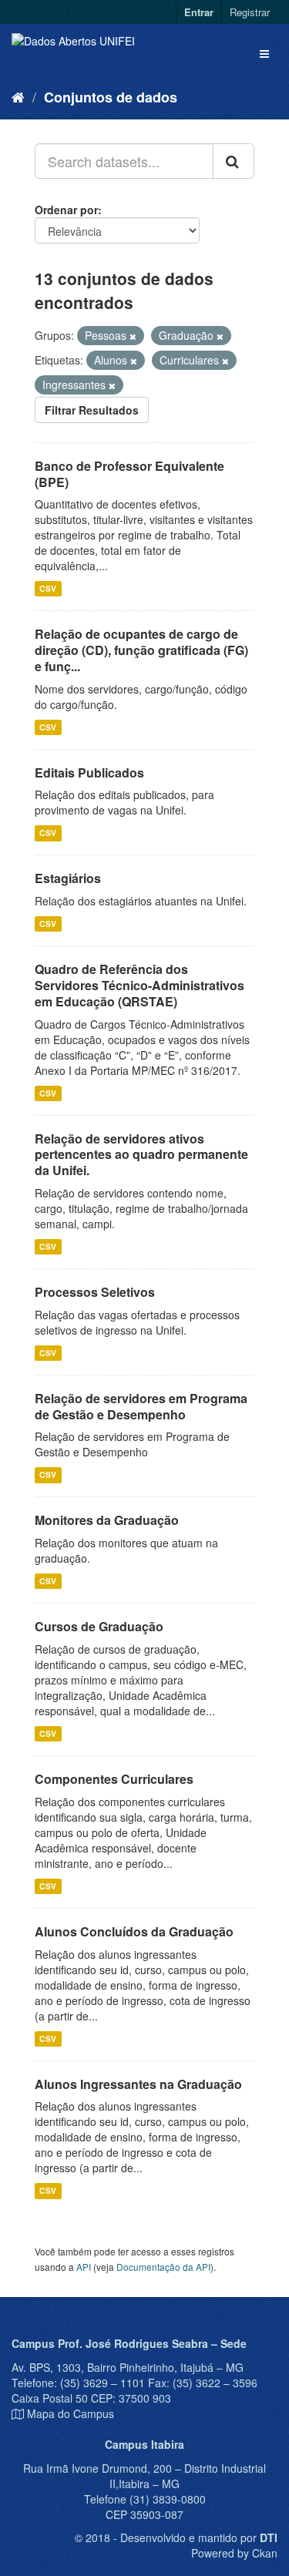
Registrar (250, 12)
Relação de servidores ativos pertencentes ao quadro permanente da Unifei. (141, 1155)
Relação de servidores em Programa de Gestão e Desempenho (141, 1406)
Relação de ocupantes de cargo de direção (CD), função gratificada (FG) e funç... (141, 650)
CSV (48, 588)
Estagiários (68, 878)
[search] (234, 161)
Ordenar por (66, 210)
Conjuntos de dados (111, 97)
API (84, 2267)
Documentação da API (163, 2267)
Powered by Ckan (234, 2553)
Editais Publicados (89, 772)
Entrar (199, 12)
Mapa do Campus (71, 2413)
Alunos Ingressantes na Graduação (138, 2084)
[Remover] (133, 336)
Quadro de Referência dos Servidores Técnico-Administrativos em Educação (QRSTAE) (139, 985)
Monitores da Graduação (107, 1520)
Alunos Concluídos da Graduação (134, 1931)
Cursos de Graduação (99, 1626)
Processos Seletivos (95, 1292)
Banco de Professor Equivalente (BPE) (129, 474)
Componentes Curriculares (114, 1779)
